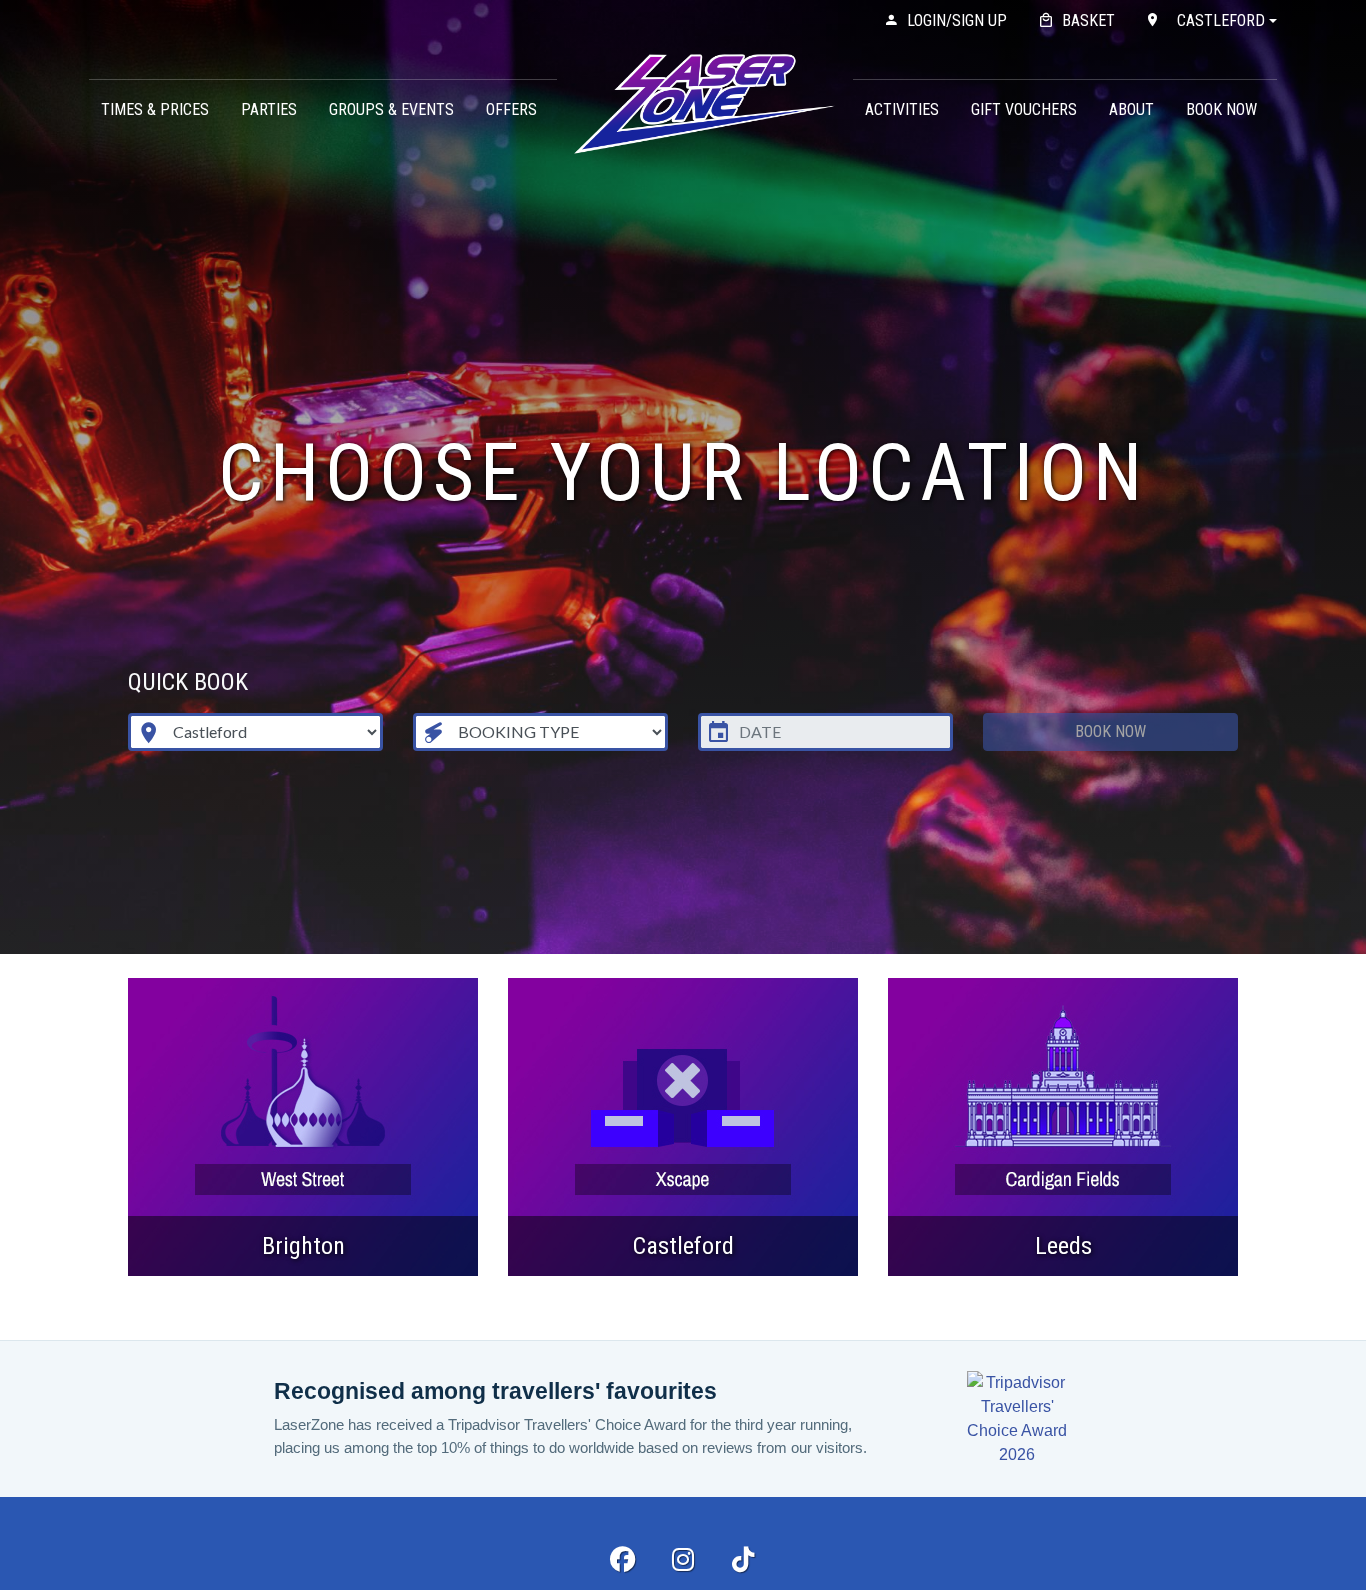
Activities (902, 109)
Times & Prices (155, 109)
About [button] (1131, 109)
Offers (511, 109)
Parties (269, 109)
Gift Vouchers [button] (1024, 109)
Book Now (1221, 109)
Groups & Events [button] (391, 109)
